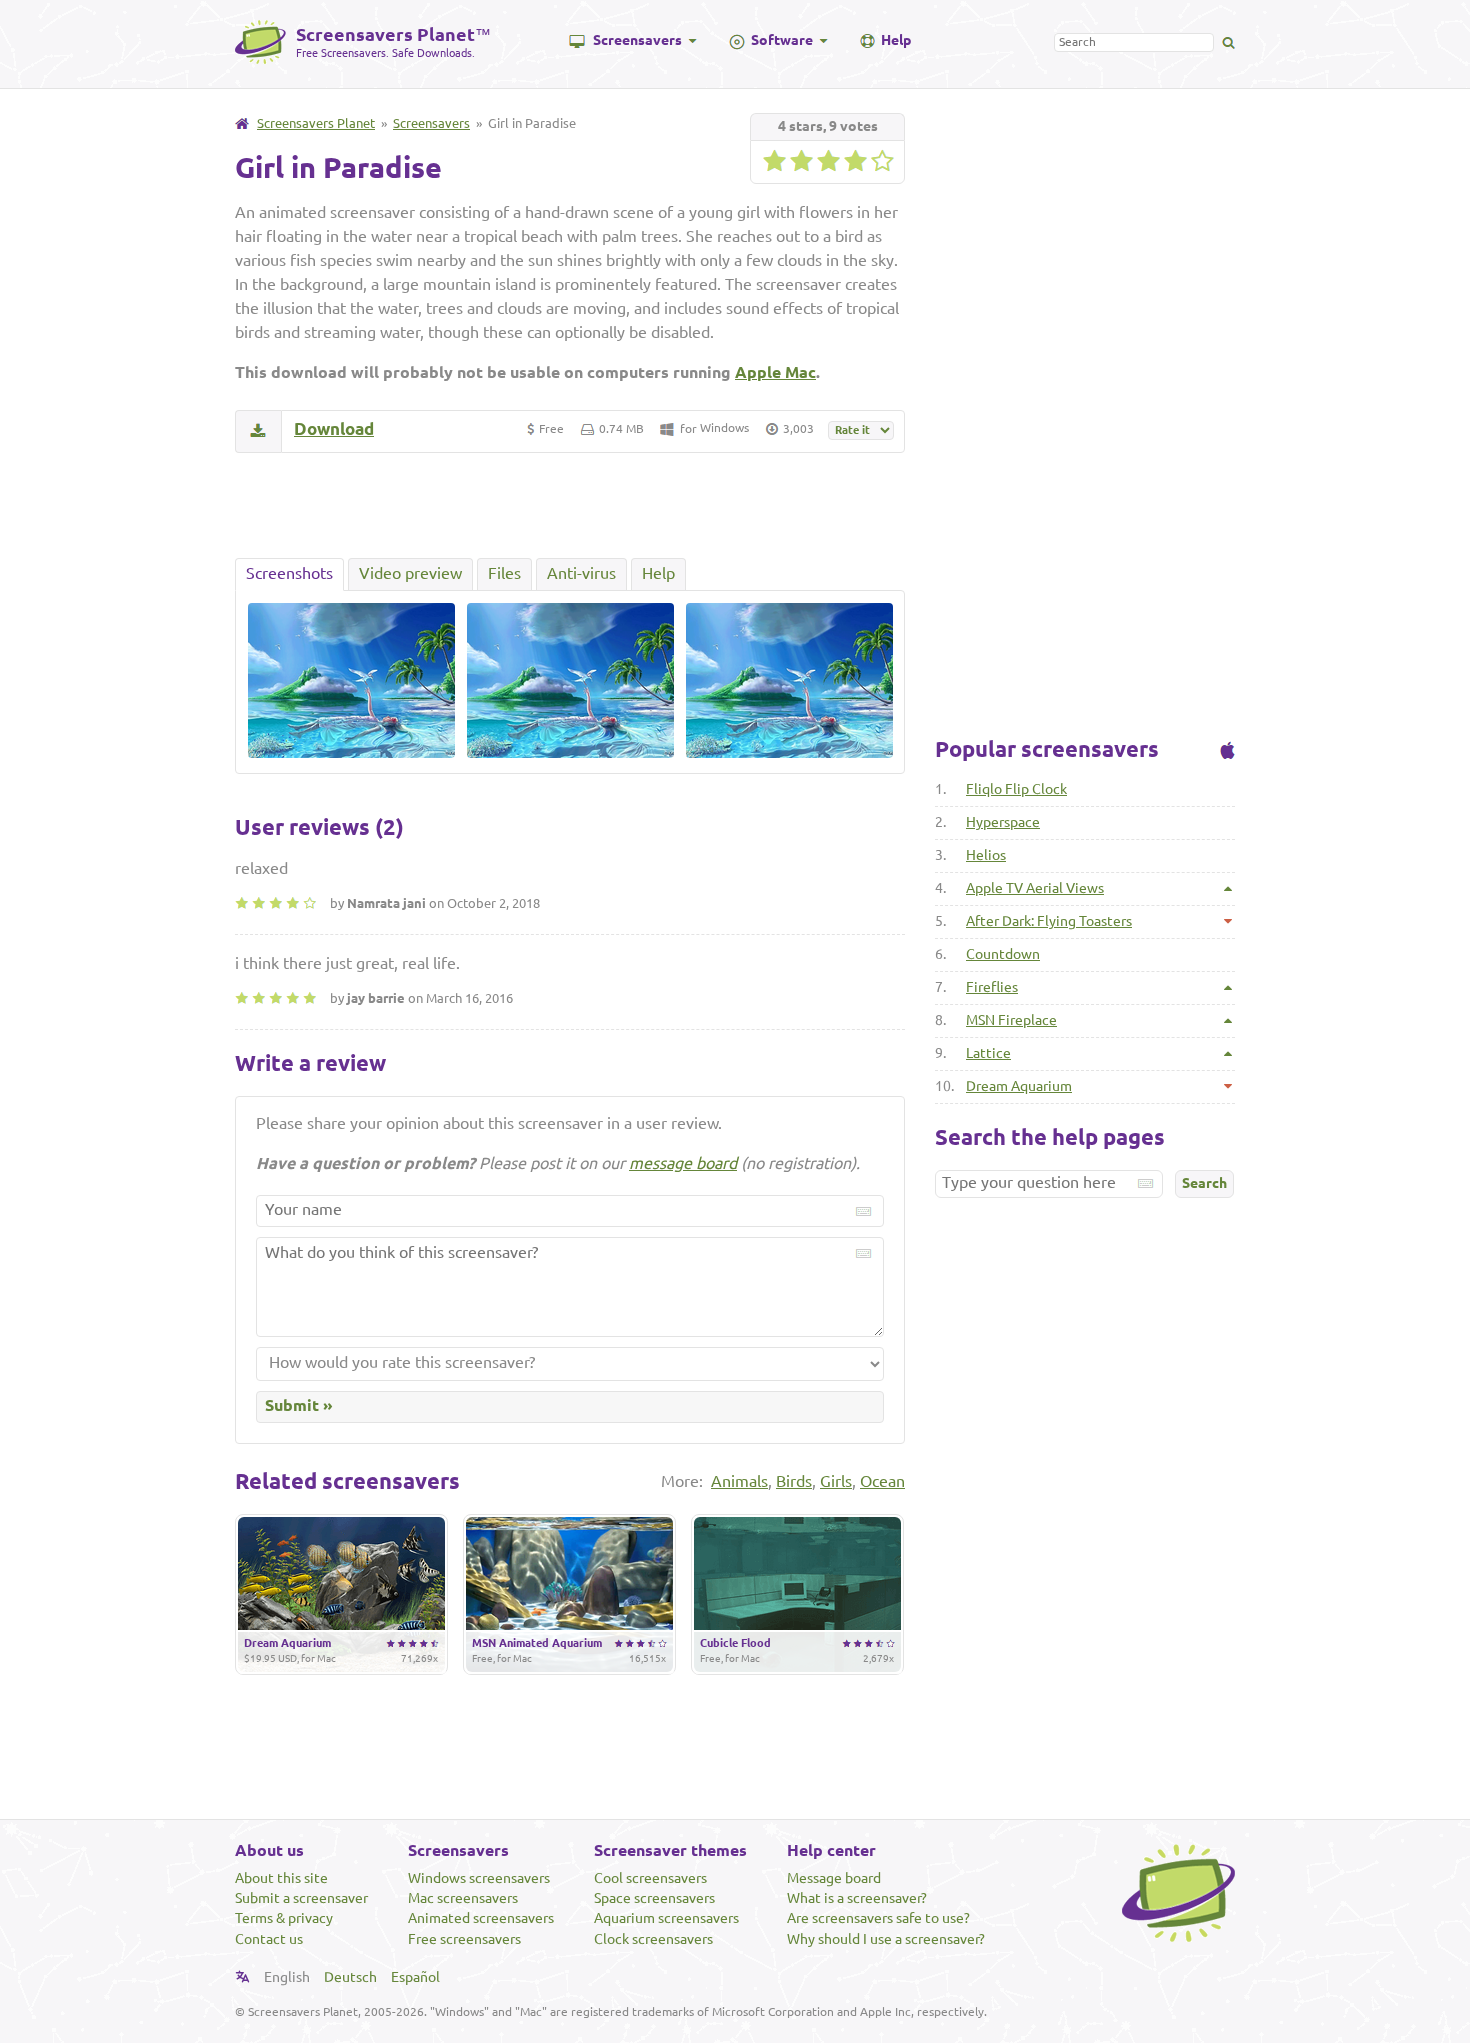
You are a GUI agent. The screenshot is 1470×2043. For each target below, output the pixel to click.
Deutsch (350, 1977)
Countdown (1003, 954)
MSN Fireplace (1011, 1020)
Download (334, 428)
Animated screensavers (481, 1918)
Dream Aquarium (1019, 1086)
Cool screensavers (650, 1878)
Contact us (269, 1939)
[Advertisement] (570, 505)
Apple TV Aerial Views (1035, 888)
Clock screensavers (653, 1939)
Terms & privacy (284, 1918)
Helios (986, 855)
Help (896, 40)
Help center (831, 1850)
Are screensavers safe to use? (878, 1918)
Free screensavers (464, 1939)
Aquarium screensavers (666, 1918)
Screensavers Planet (316, 123)
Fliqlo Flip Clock (1016, 789)
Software (782, 40)
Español (415, 1977)
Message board (834, 1878)
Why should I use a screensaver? (886, 1939)
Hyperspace (1003, 822)
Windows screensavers (479, 1878)
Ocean (882, 1481)
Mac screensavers (463, 1898)
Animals (739, 1481)
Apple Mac (775, 372)
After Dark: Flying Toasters (1049, 921)
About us (269, 1850)
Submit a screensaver (301, 1898)
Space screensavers (654, 1898)
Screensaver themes (670, 1850)
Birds (794, 1481)
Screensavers (637, 40)
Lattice (988, 1053)
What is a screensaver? (857, 1898)
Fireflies (992, 987)
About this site (281, 1878)
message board (683, 1163)
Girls (836, 1481)
